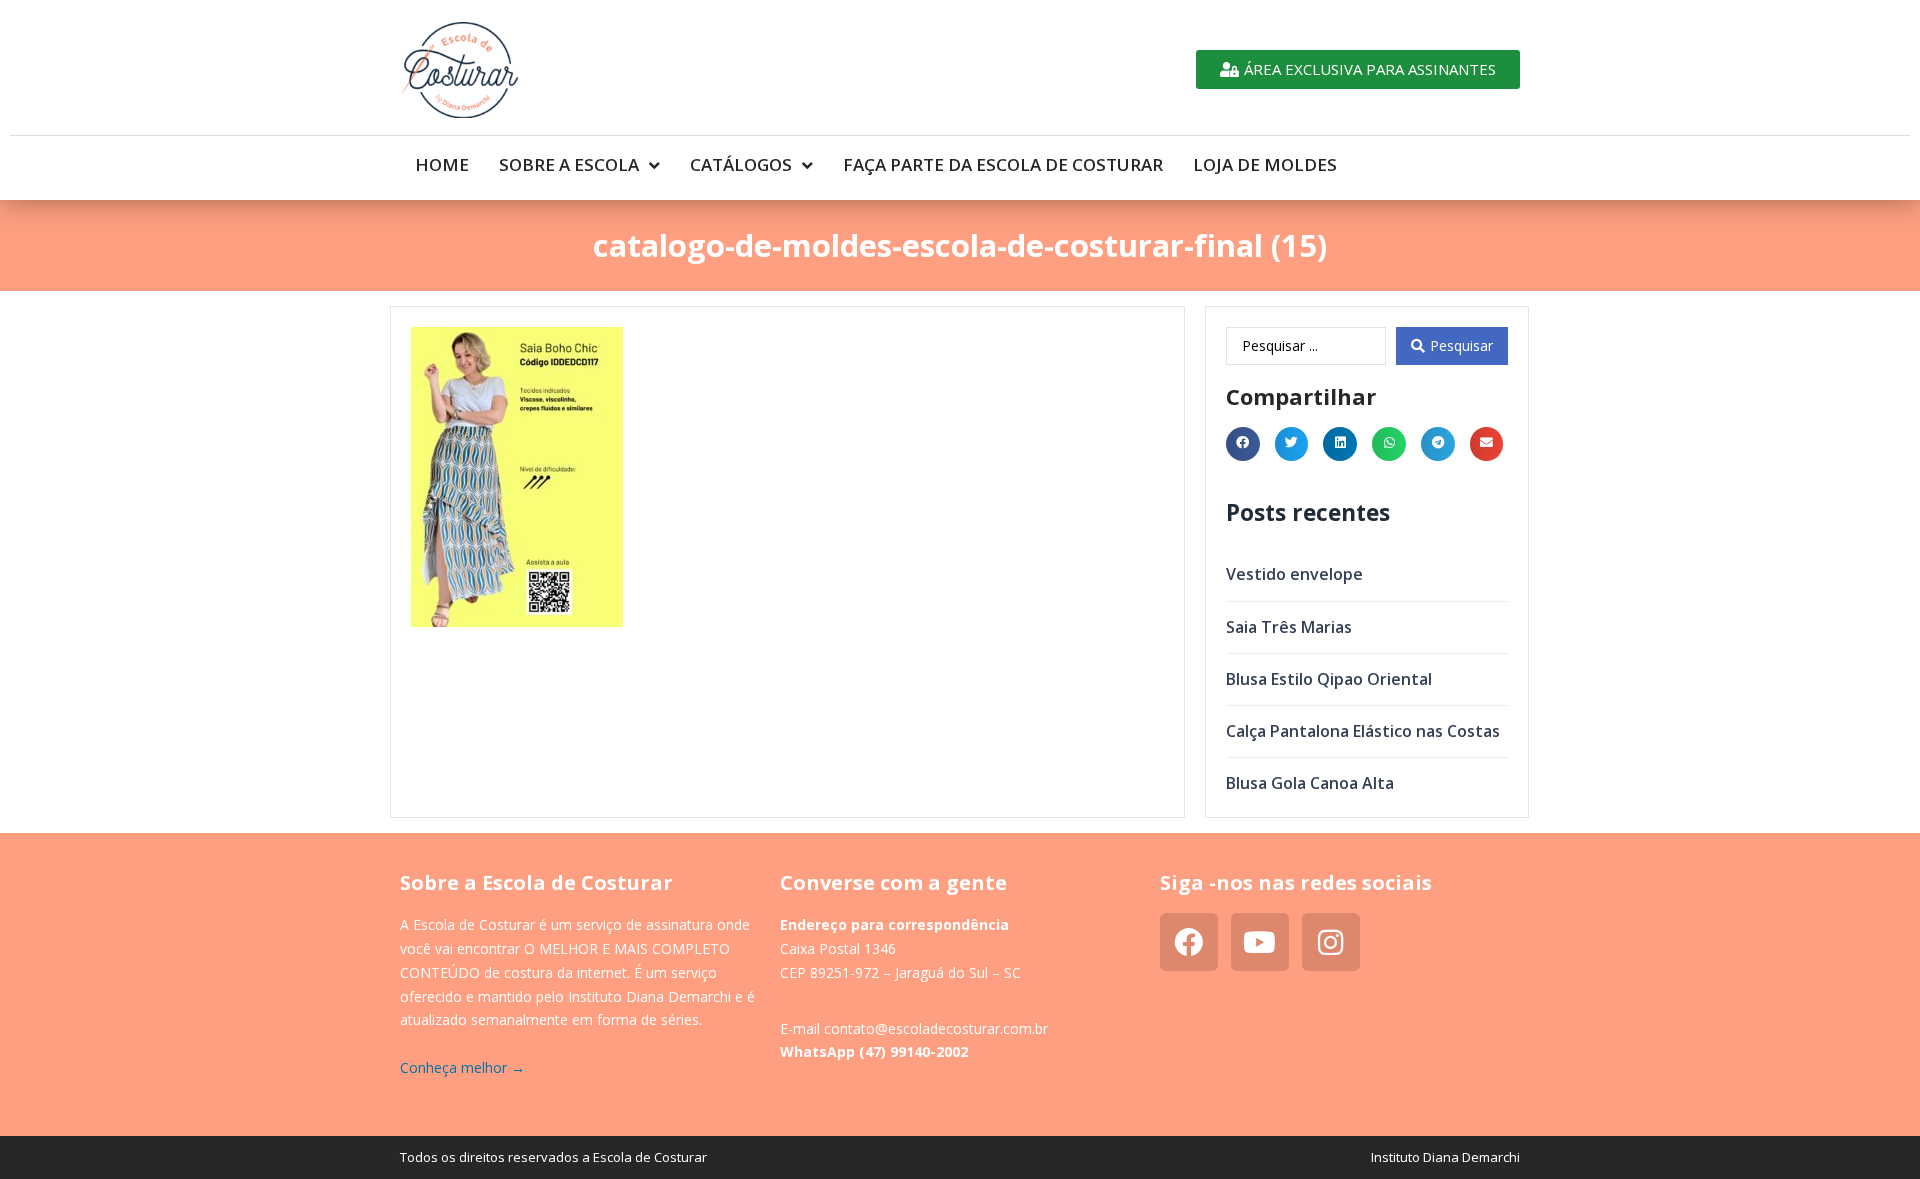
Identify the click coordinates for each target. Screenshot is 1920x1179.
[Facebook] (1189, 942)
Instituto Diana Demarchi (1445, 1157)
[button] (1243, 444)
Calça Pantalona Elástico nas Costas (1363, 731)
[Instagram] (1331, 942)
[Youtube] (1260, 942)
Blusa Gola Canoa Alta (1310, 783)
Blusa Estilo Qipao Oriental (1329, 679)
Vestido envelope (1294, 574)
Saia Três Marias (1289, 627)
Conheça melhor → (462, 1067)
